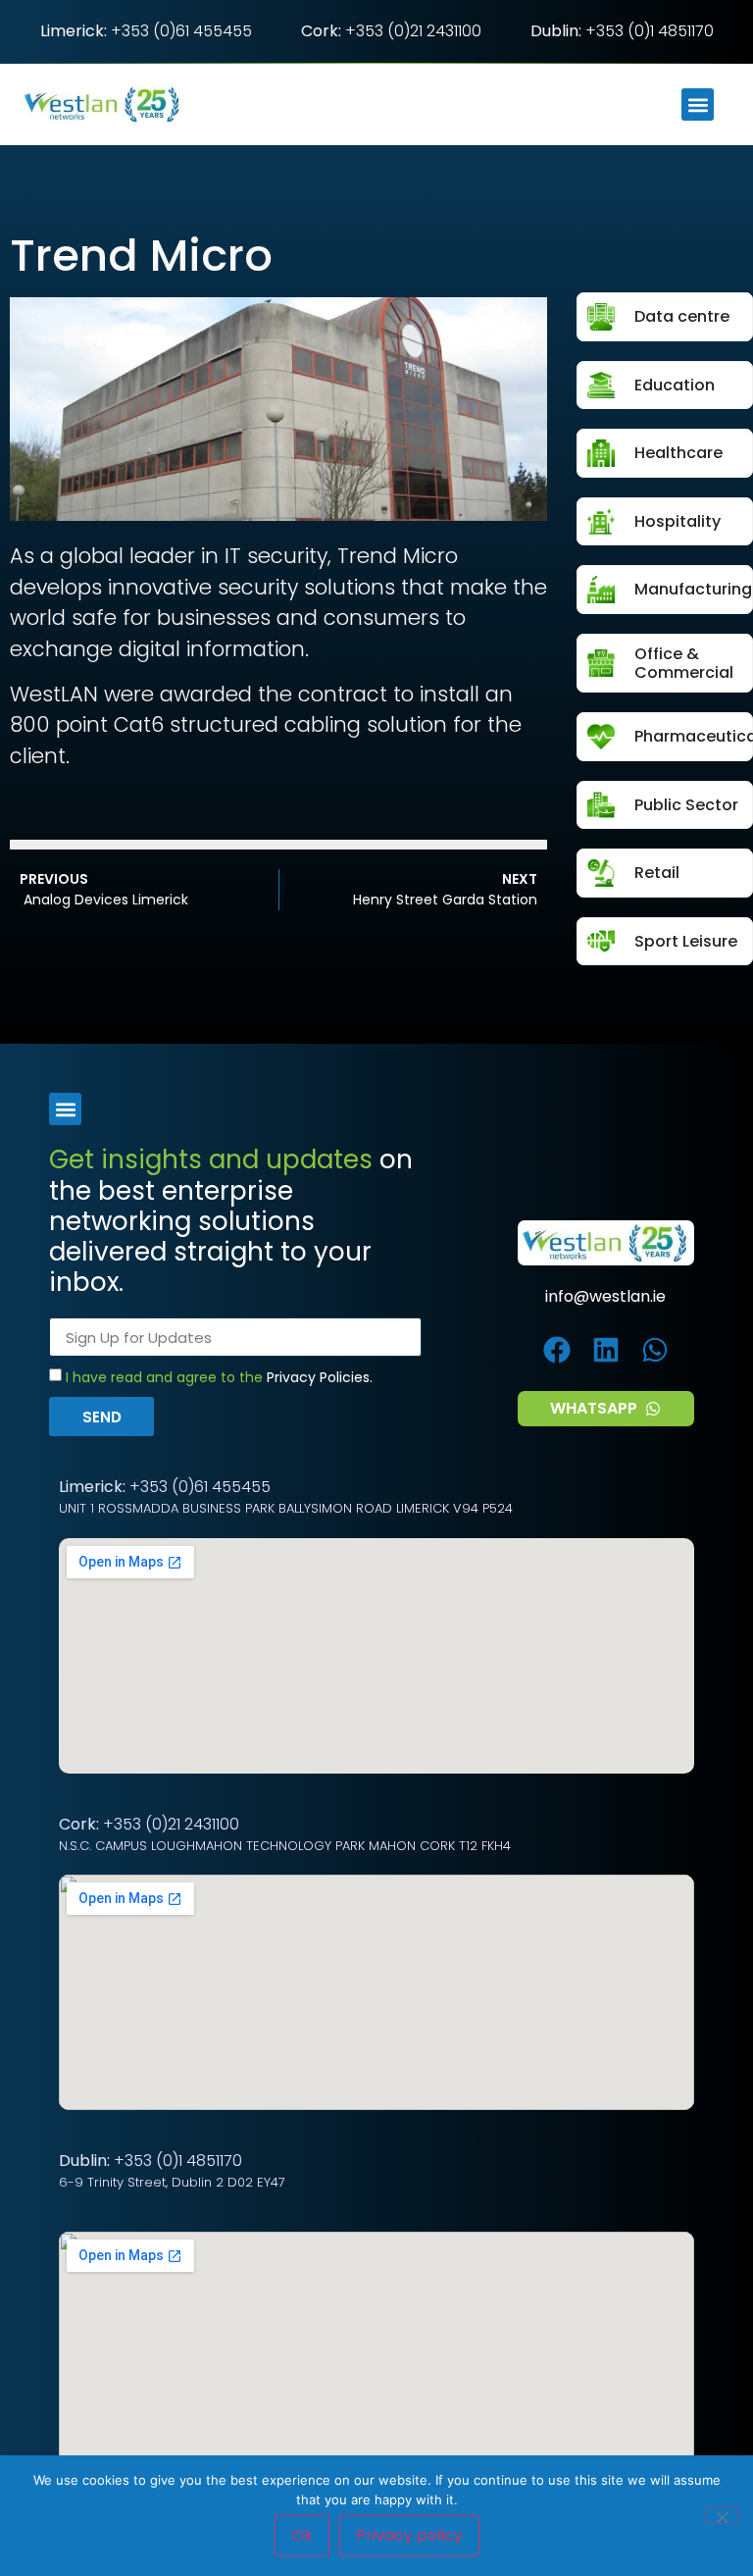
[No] (722, 2515)
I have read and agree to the (219, 1378)
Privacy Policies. (320, 1378)
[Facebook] (557, 1350)
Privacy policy (409, 2535)
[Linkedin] (605, 1350)
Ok (302, 2535)
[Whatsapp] (654, 1350)
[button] (698, 104)
